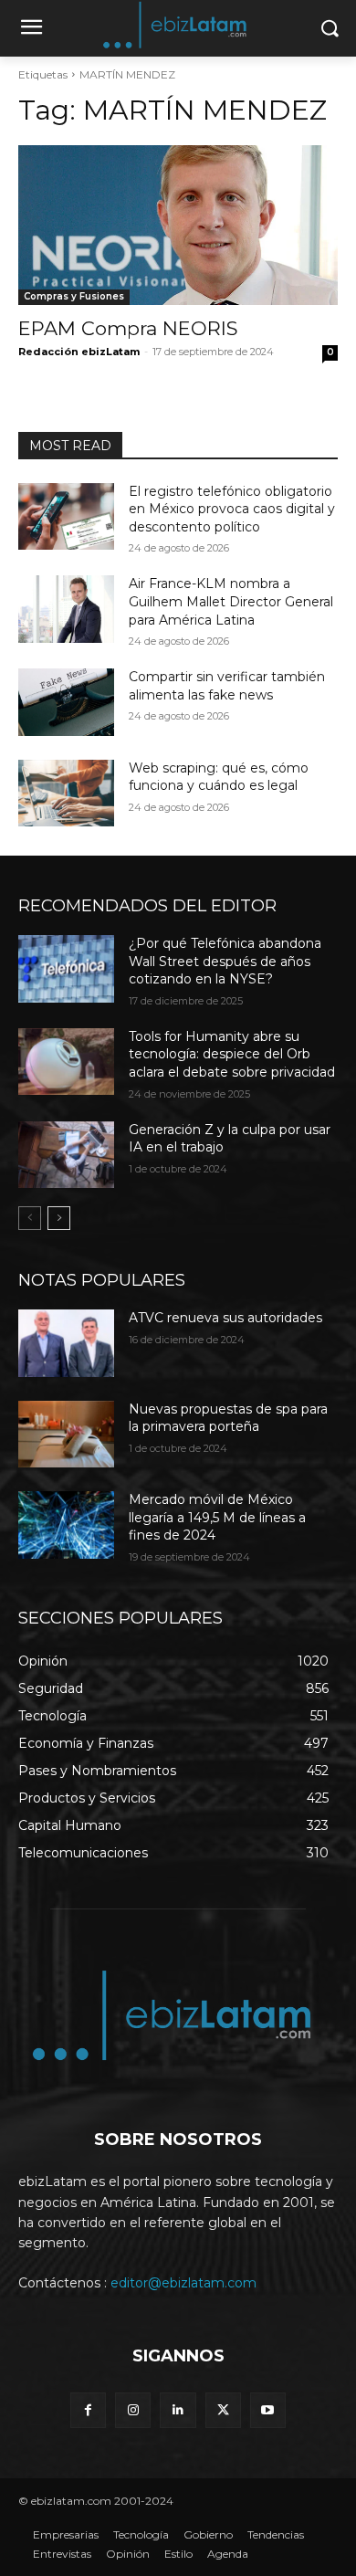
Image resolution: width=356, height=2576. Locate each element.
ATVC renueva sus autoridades (225, 1318)
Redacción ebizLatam (79, 352)
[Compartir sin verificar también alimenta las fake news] (66, 702)
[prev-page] (30, 1218)
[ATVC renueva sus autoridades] (66, 1343)
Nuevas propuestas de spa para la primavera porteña (228, 1418)
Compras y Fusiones (74, 296)
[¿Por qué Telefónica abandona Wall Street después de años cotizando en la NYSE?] (66, 969)
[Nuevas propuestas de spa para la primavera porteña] (66, 1435)
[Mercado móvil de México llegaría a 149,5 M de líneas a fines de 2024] (66, 1525)
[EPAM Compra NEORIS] (178, 225)
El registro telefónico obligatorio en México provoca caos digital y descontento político (232, 509)
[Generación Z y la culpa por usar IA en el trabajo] (66, 1155)
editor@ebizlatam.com (183, 2283)
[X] (223, 2410)
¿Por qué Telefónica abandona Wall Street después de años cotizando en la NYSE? (225, 961)
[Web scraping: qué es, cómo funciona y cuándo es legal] (66, 794)
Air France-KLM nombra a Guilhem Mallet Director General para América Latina (231, 601)
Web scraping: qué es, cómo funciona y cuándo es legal (219, 777)
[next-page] (59, 1218)
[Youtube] (268, 2410)
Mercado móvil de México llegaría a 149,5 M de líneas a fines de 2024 (217, 1517)
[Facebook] (88, 2410)
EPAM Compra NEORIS (128, 328)
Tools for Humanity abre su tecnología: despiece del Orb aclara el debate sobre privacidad (232, 1054)
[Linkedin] (178, 2410)
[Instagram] (133, 2410)
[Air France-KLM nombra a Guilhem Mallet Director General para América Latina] (66, 609)
